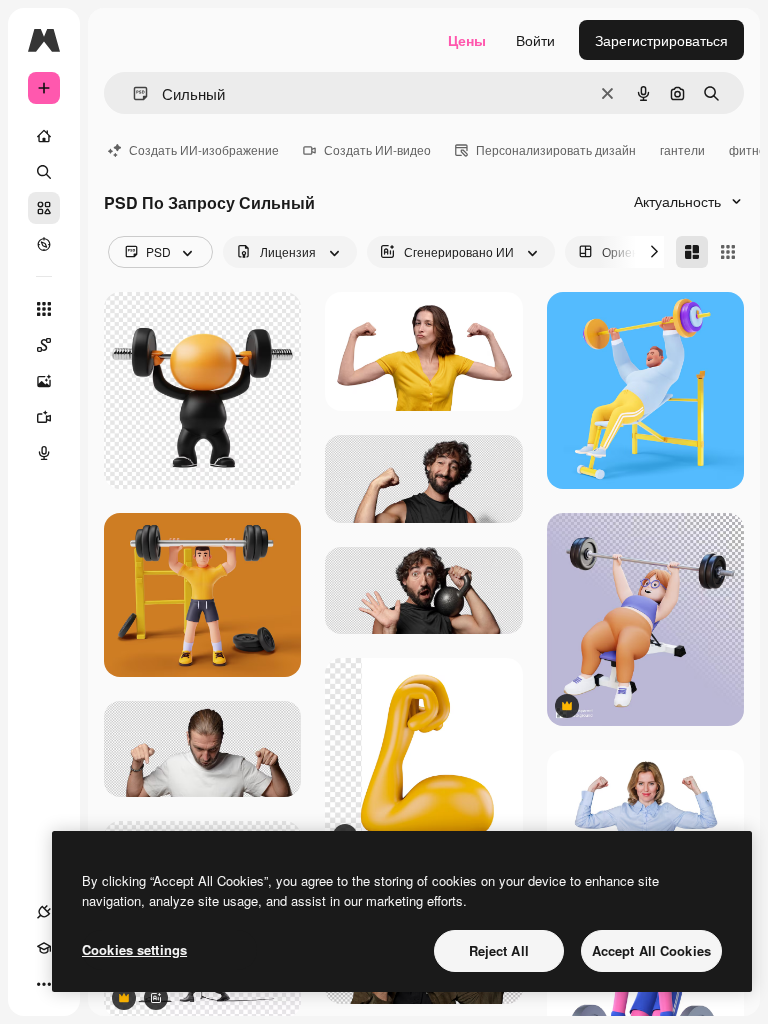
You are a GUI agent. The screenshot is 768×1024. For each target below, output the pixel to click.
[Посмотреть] (44, 244)
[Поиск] (44, 172)
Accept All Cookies (651, 950)
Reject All (499, 950)
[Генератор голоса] (44, 453)
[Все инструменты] (44, 309)
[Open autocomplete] (132, 93)
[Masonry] (692, 252)
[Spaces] (44, 345)
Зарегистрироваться (661, 40)
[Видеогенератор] (44, 417)
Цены (467, 40)
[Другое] (44, 984)
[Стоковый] (44, 208)
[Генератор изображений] (44, 381)
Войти (535, 40)
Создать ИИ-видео (377, 149)
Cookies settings (134, 949)
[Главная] (44, 136)
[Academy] (44, 948)
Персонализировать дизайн (556, 149)
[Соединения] (44, 912)
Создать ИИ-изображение (204, 149)
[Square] (728, 252)
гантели (682, 149)
